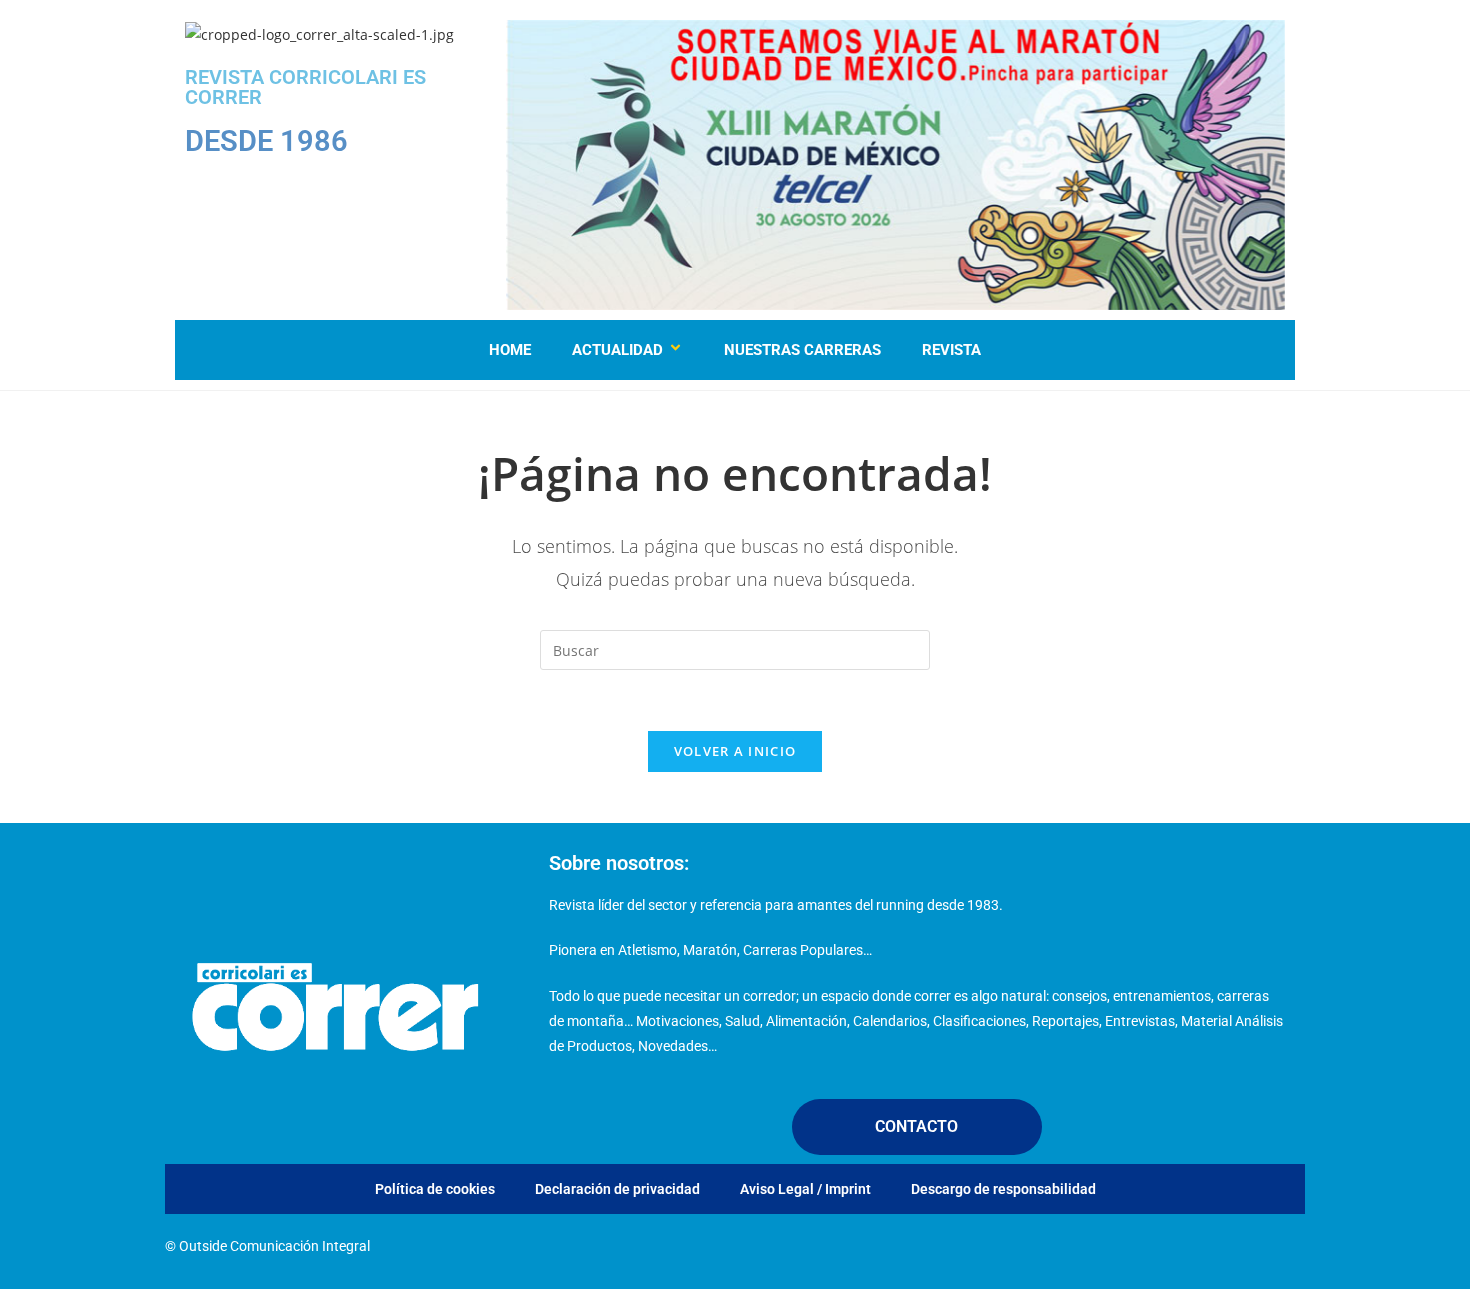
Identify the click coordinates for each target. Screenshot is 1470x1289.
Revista (951, 350)
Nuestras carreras (802, 350)
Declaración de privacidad (617, 1189)
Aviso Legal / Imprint (805, 1189)
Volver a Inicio (735, 751)
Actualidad (617, 350)
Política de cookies (435, 1189)
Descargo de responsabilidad (1003, 1189)
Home (510, 350)
